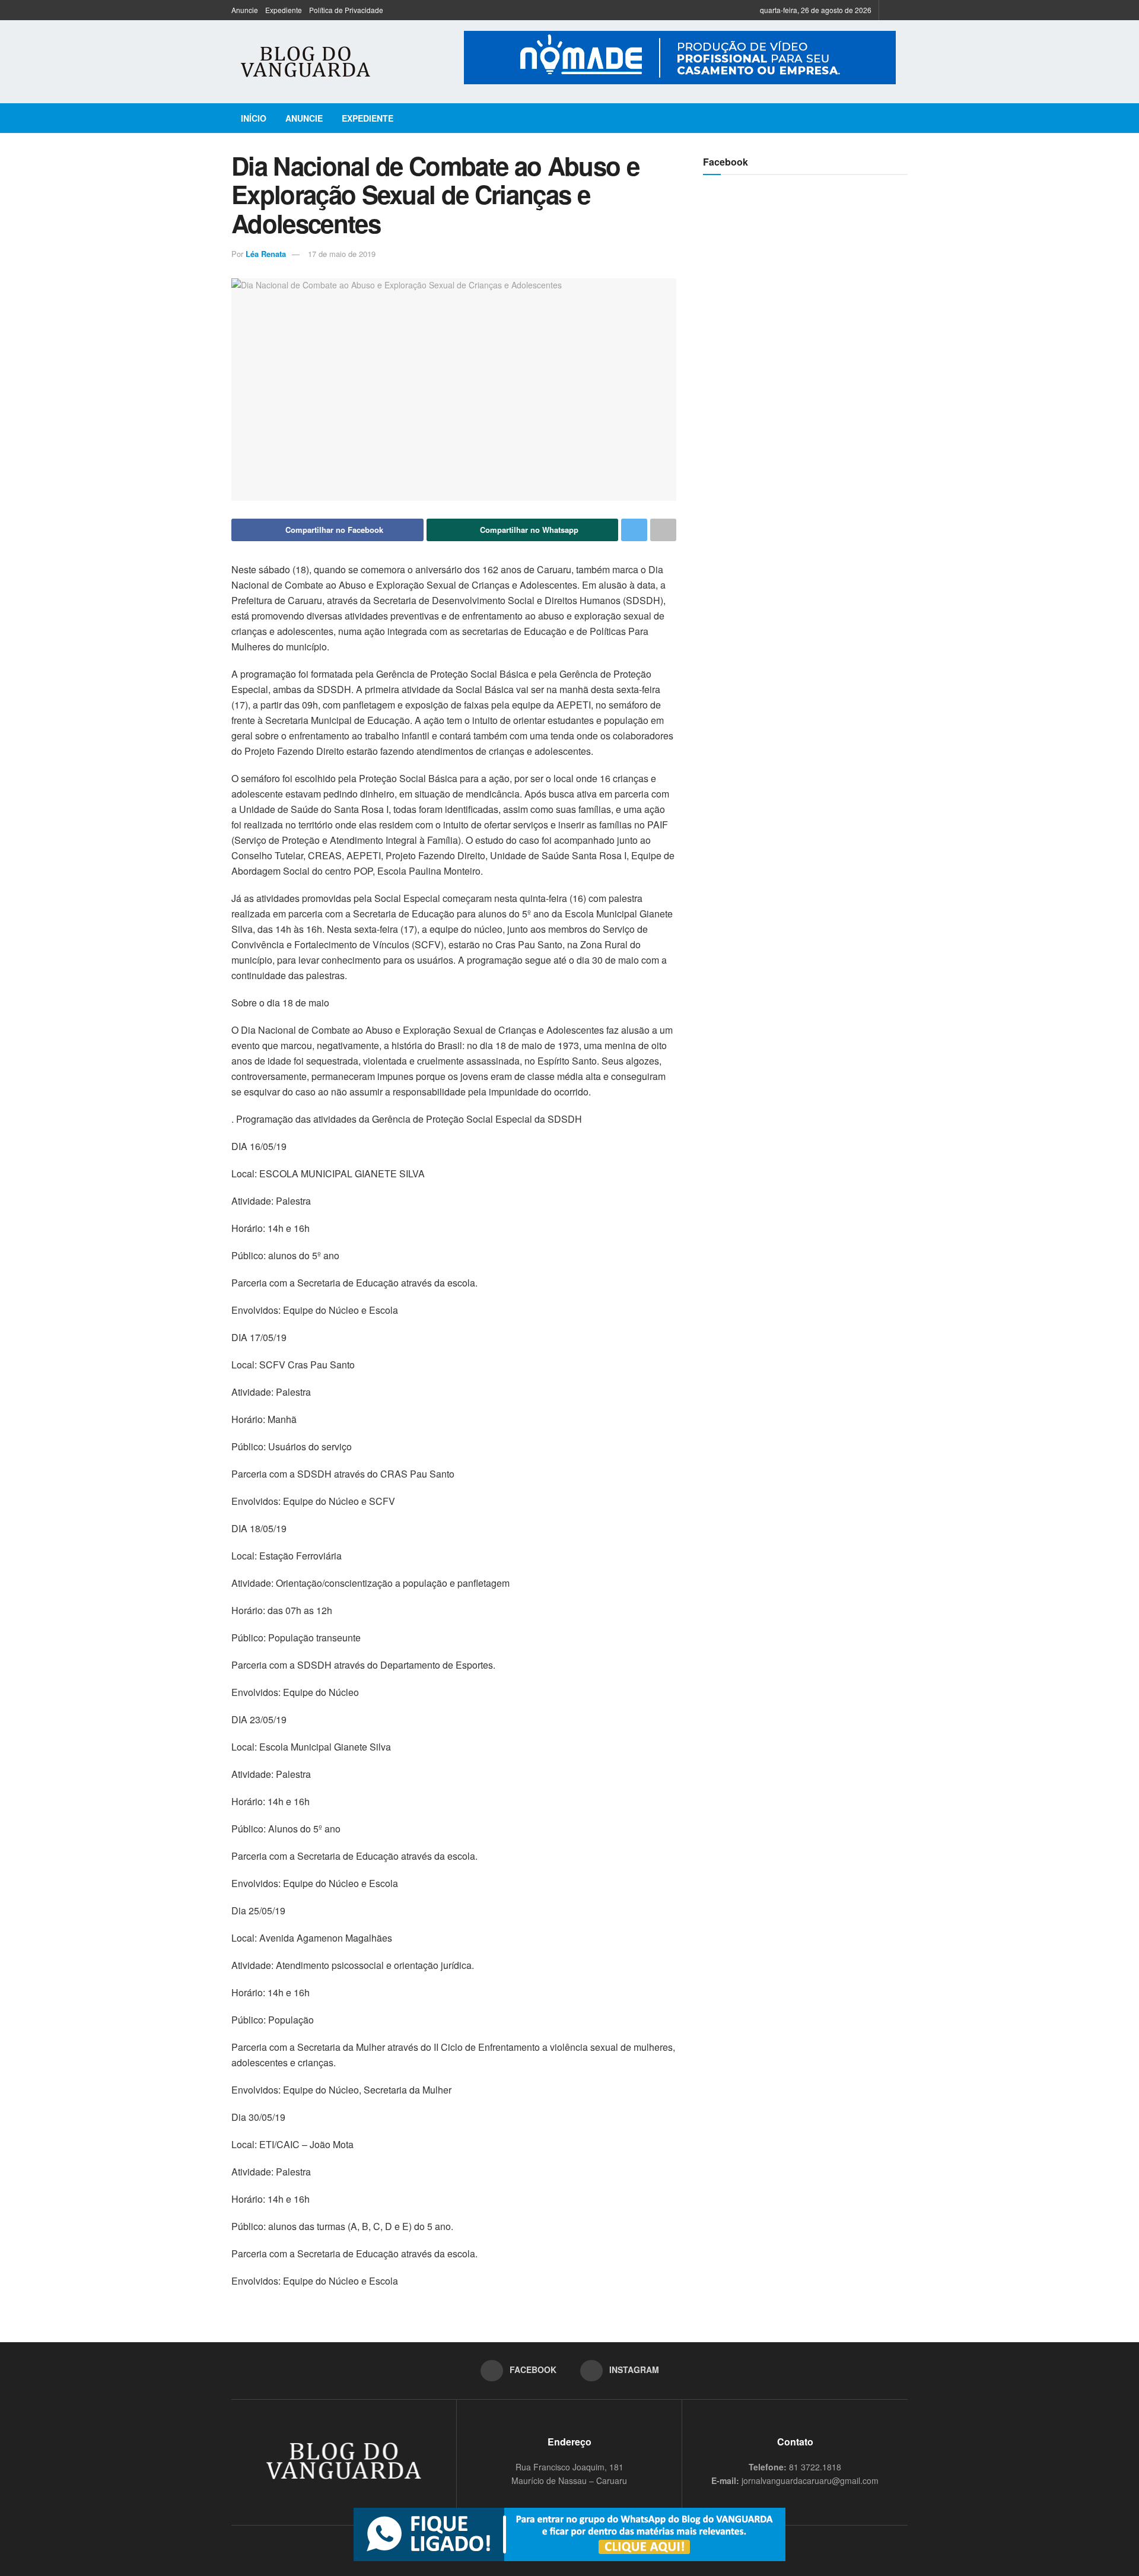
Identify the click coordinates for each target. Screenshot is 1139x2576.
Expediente (284, 10)
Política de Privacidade (346, 10)
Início (254, 118)
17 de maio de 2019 (342, 254)
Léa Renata (266, 254)
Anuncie (245, 10)
